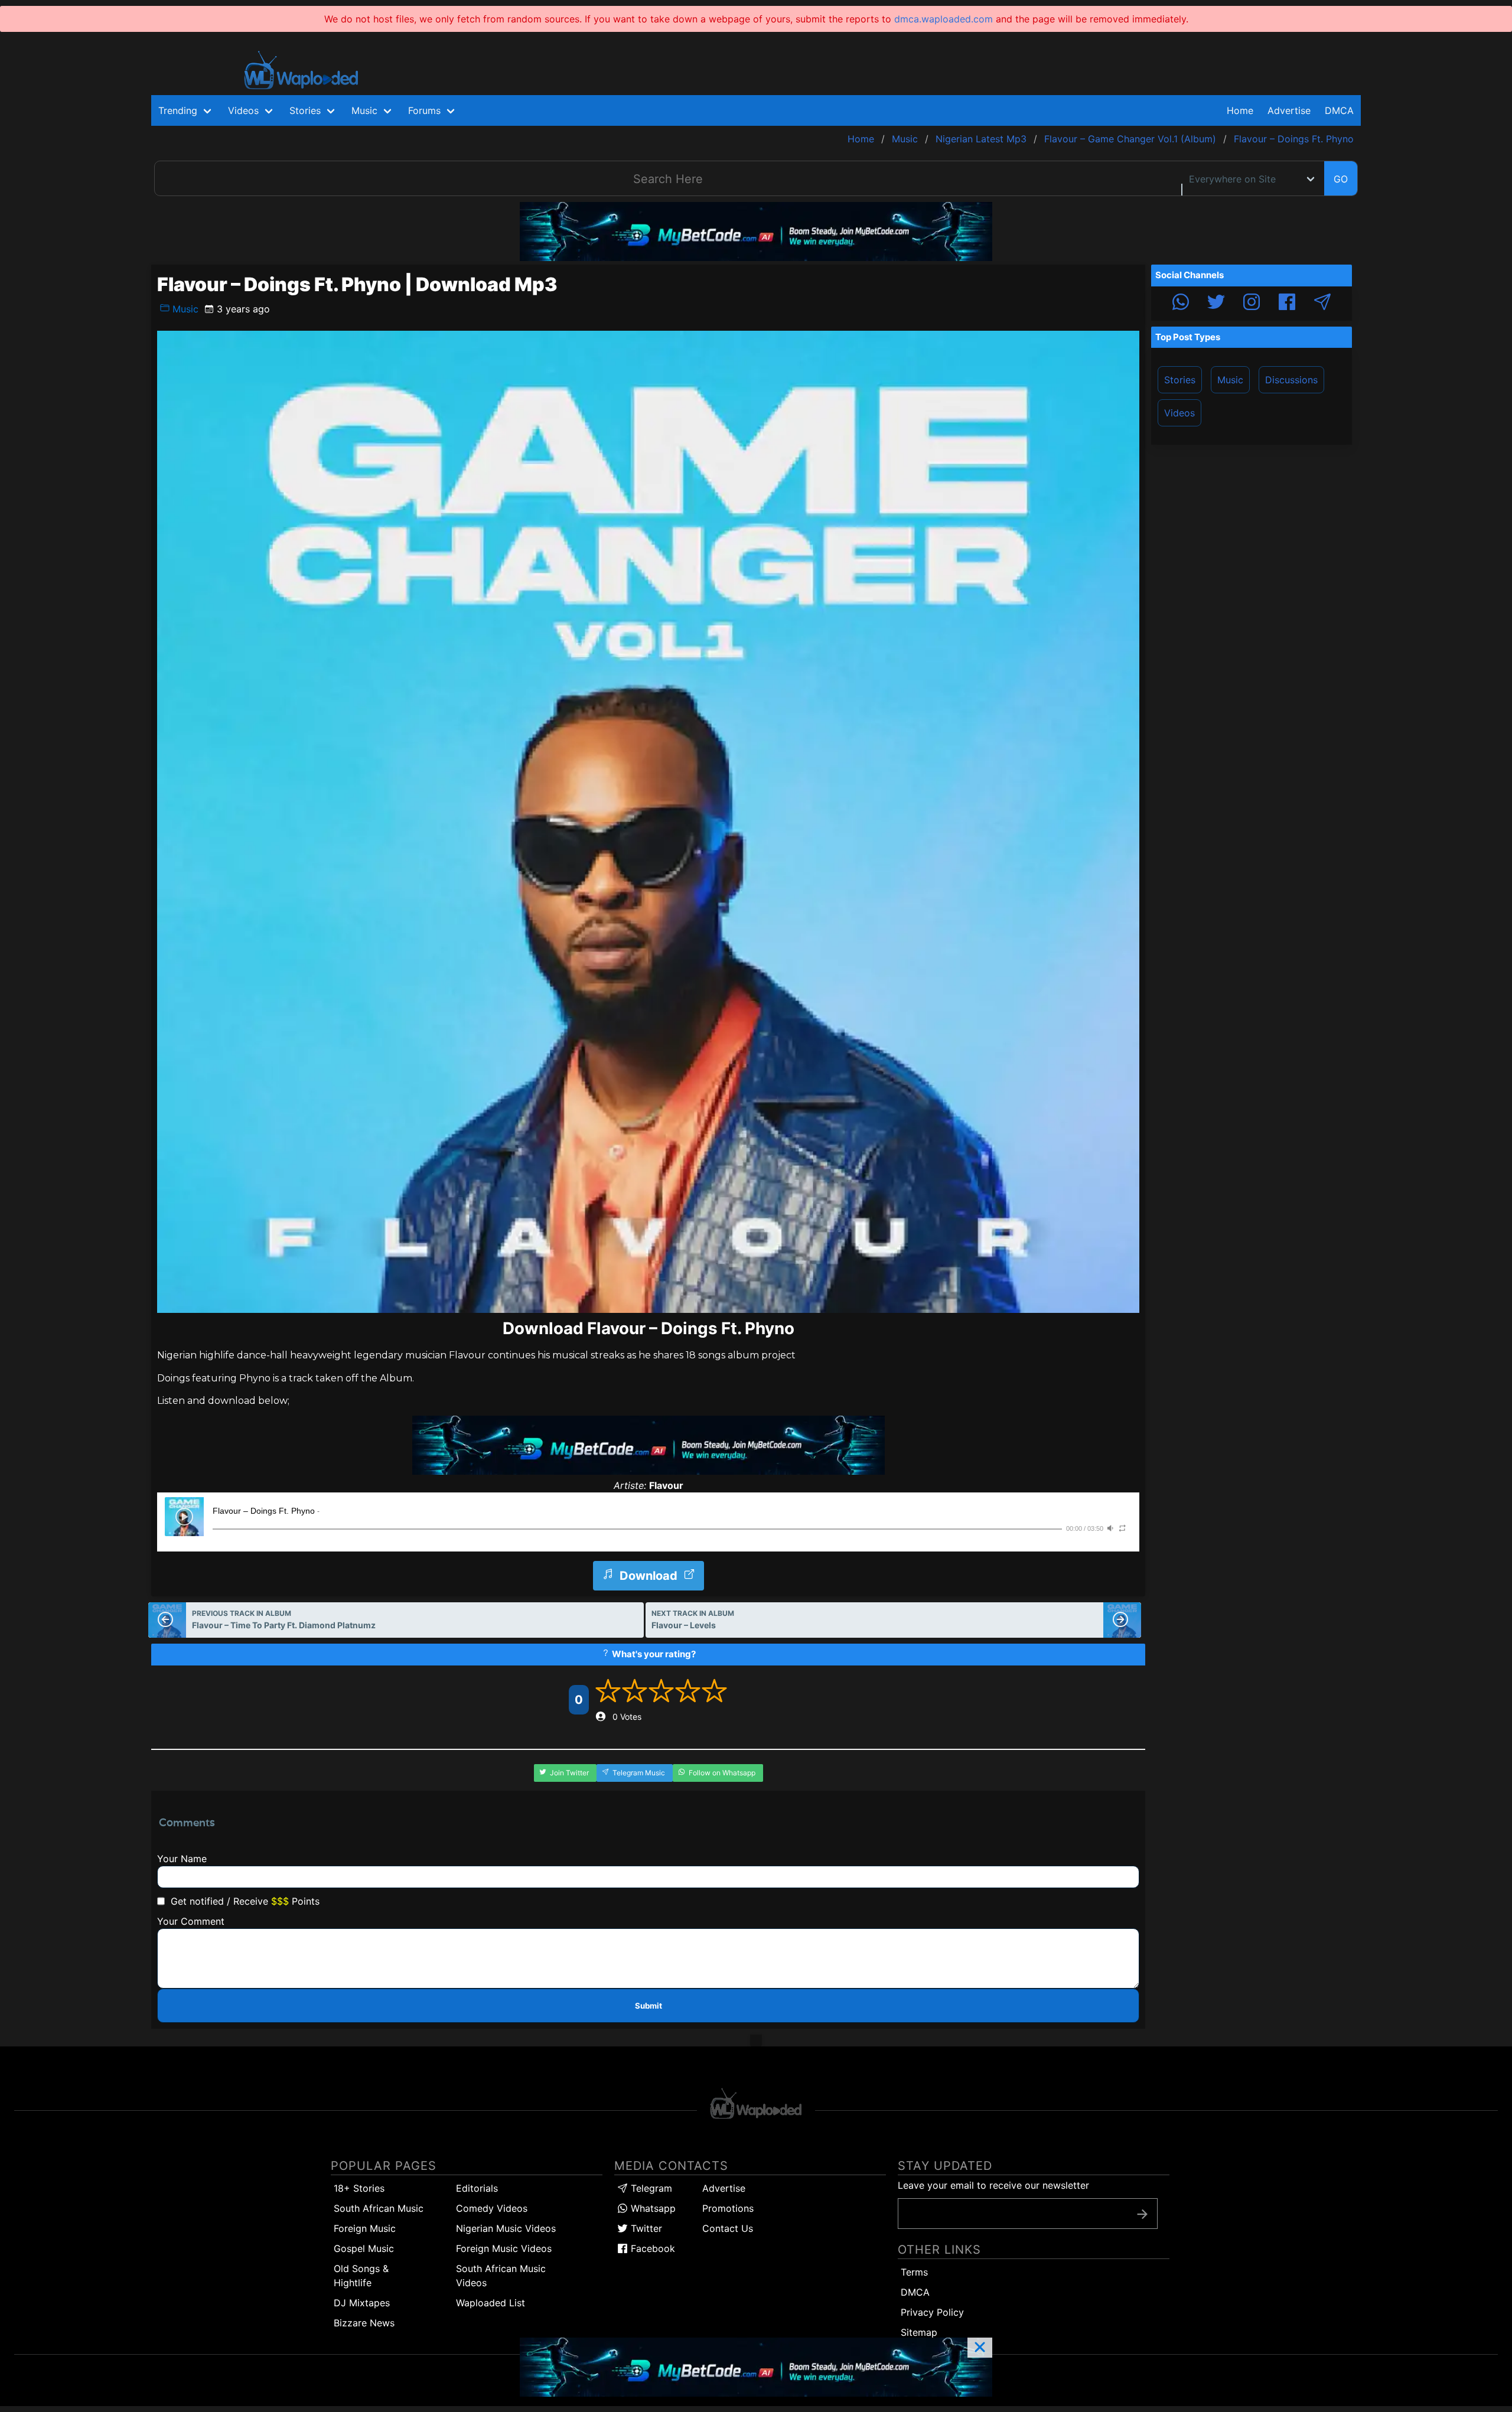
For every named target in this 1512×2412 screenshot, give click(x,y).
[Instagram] (1252, 304)
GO (1341, 179)
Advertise (724, 2188)
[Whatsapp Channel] (1181, 304)
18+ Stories (359, 2188)
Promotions (728, 2208)
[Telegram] (1322, 304)
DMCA (1339, 110)
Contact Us (728, 2228)
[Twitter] (1216, 304)
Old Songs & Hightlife (361, 2276)
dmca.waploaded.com (944, 19)
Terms (914, 2272)
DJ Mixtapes (362, 2303)
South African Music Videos (501, 2276)
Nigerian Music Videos (506, 2228)
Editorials (477, 2188)
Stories (1180, 380)
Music (184, 309)
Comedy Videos (492, 2208)
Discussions (1291, 380)
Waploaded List (491, 2303)
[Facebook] (1287, 304)
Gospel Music (364, 2248)
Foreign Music (365, 2228)
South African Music (379, 2208)
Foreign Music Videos (504, 2248)
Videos (1179, 413)
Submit (649, 2006)
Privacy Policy (932, 2312)
